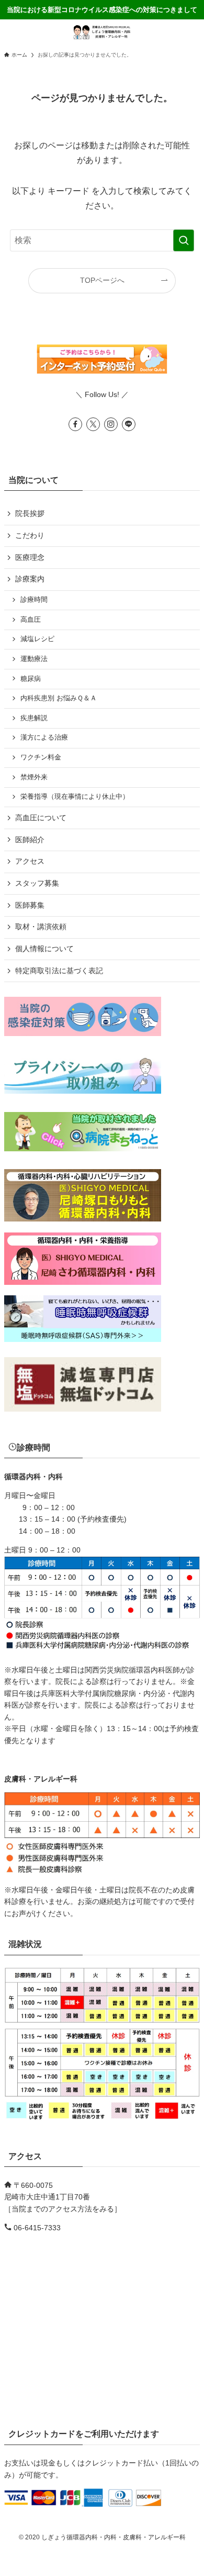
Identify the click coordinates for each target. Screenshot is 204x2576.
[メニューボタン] (13, 32)
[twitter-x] (93, 424)
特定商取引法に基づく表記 (59, 971)
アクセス (30, 861)
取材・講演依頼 (41, 927)
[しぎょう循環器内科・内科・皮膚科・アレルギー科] (102, 32)
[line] (129, 424)
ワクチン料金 (41, 757)
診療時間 (34, 600)
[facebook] (75, 424)
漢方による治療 (44, 737)
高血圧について (41, 818)
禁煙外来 (34, 777)
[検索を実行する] (184, 240)
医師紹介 (30, 840)
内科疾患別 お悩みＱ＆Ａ (59, 698)
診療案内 (30, 579)
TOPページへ (102, 280)
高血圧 (31, 620)
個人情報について (44, 949)
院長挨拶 (30, 513)
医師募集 (30, 905)
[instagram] (111, 424)
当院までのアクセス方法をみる (63, 2209)
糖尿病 (31, 679)
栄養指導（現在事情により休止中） (75, 797)
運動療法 (34, 659)
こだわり (30, 535)
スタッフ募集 (37, 883)
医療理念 (30, 557)
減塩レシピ (37, 639)
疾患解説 (34, 718)
